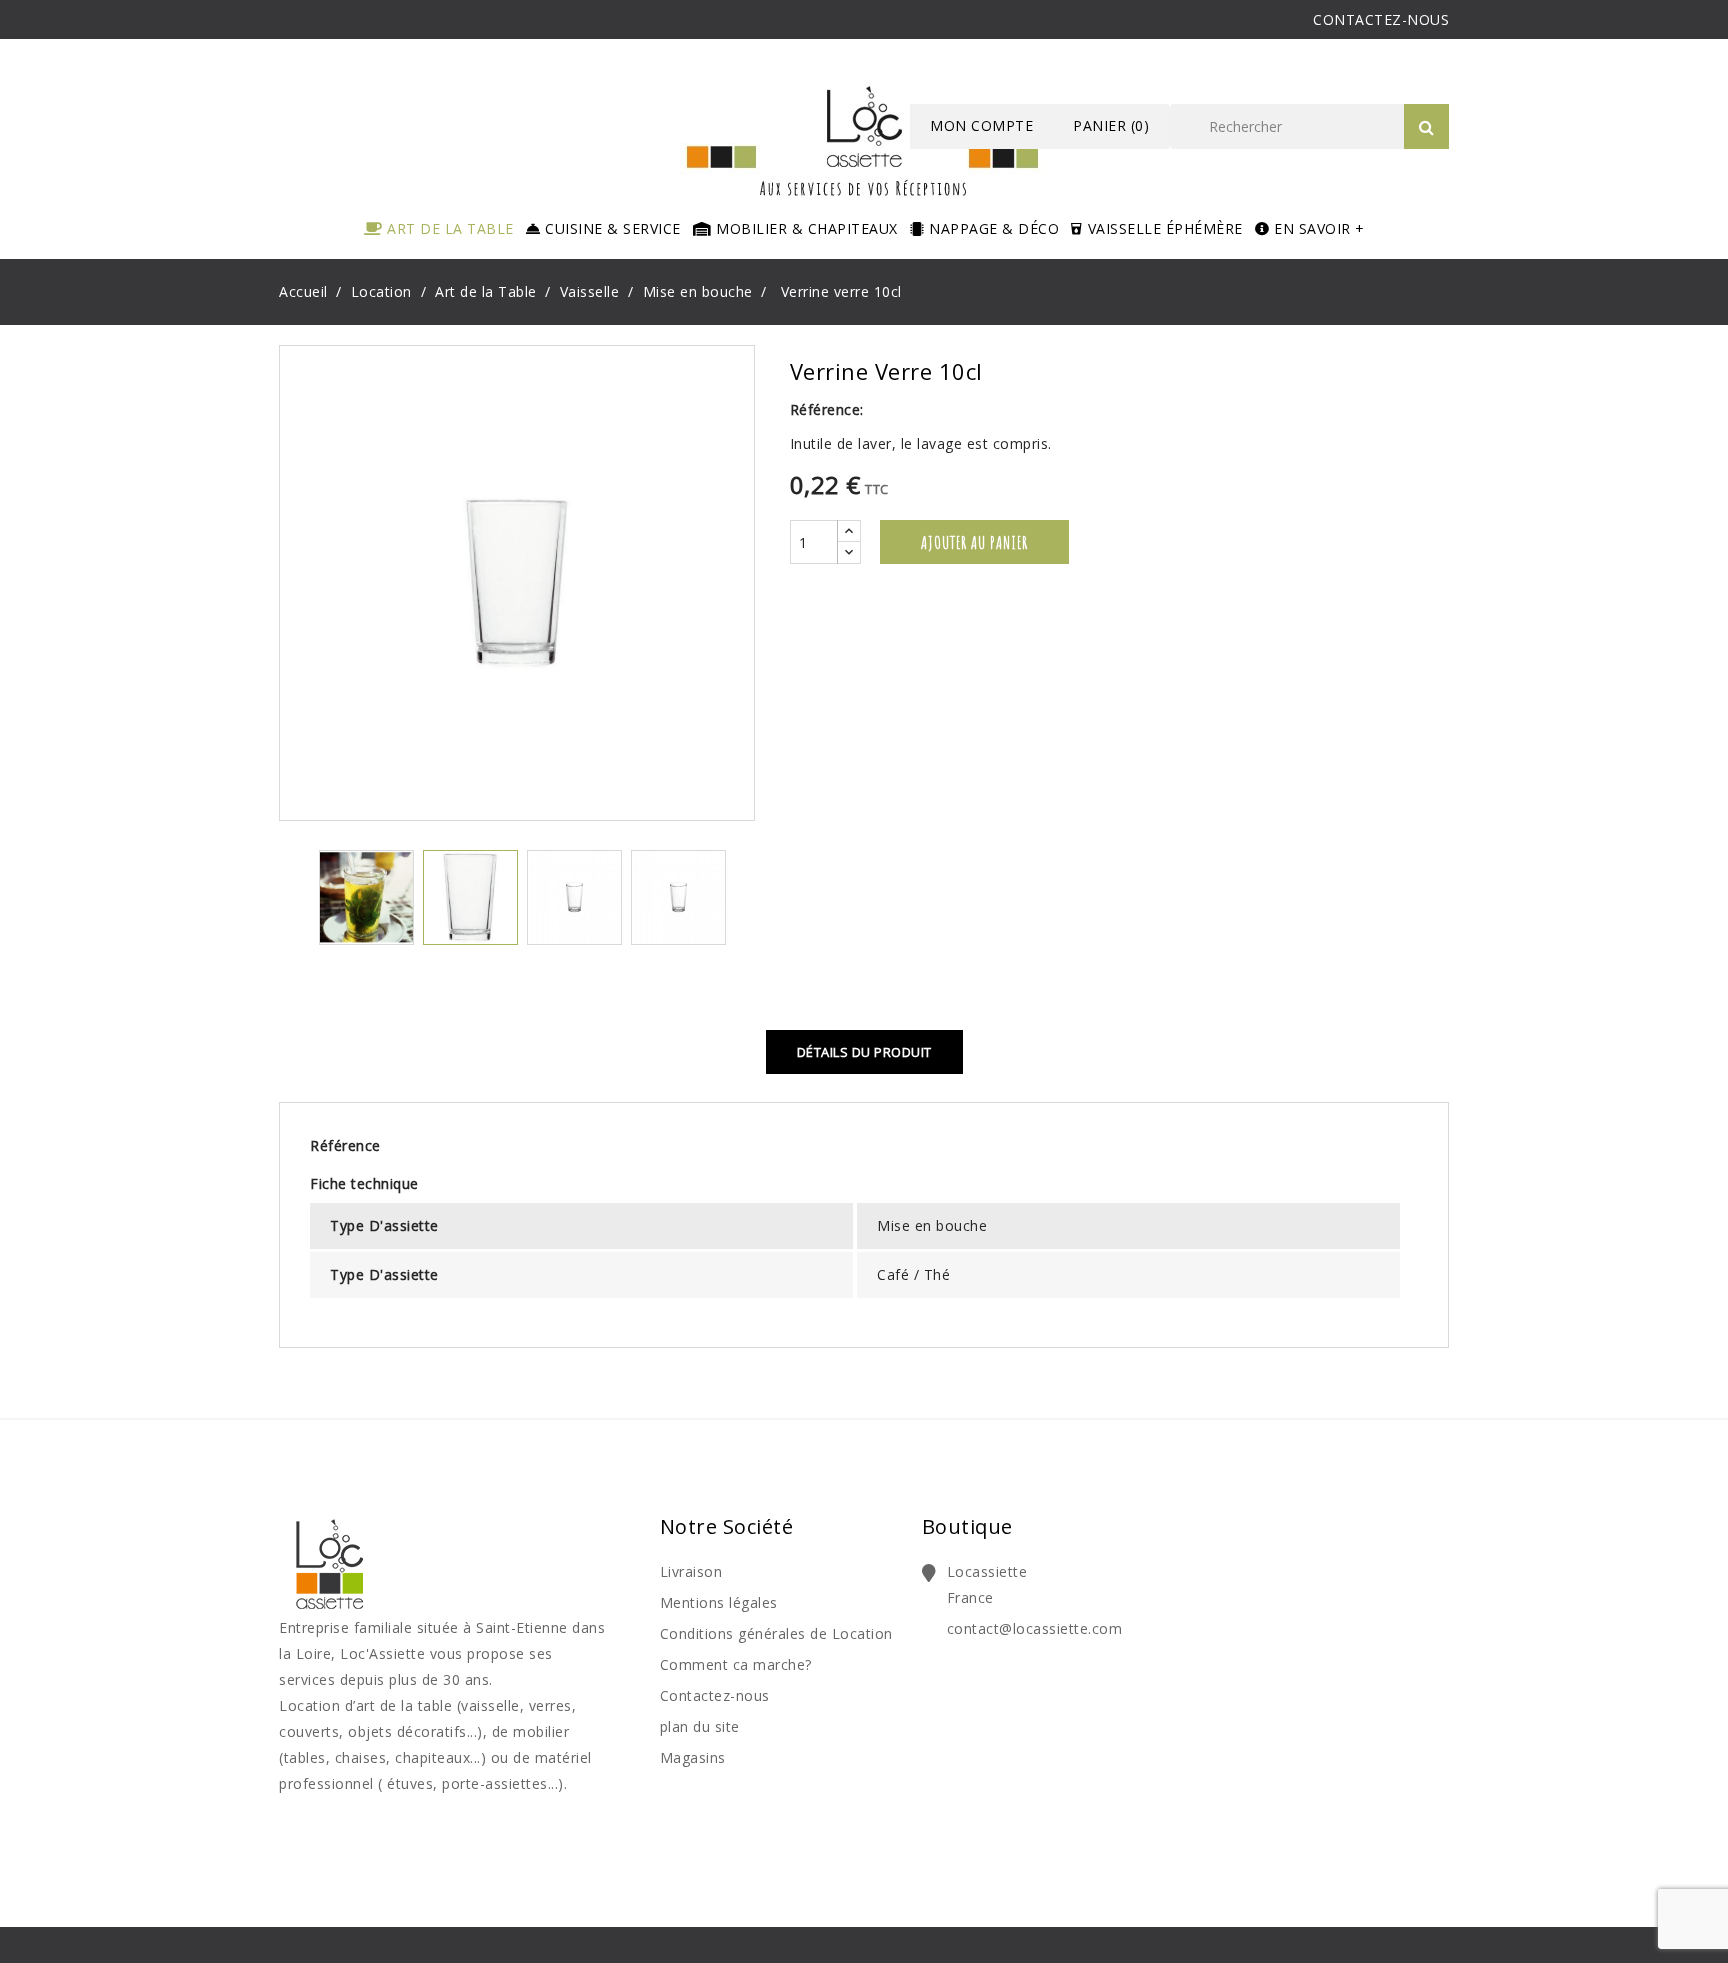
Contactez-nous (715, 1695)
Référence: (827, 409)
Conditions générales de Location (776, 1633)
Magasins (693, 1757)
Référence (345, 1145)
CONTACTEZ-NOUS (1381, 19)
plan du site (700, 1726)
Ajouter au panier (974, 542)
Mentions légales (719, 1602)
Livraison (691, 1571)
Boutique (967, 1526)
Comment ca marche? (736, 1664)
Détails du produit (864, 1052)
